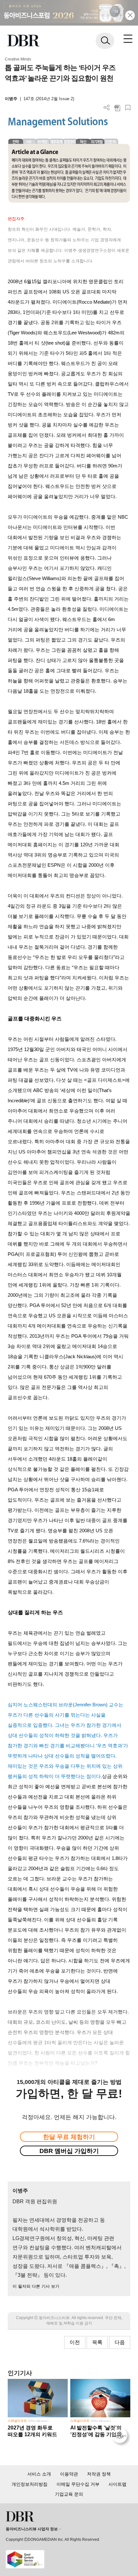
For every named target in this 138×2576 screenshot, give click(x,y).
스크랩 (128, 108)
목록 (97, 2342)
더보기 (107, 108)
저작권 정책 (99, 2474)
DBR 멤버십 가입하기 (69, 2151)
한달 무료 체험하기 (69, 2137)
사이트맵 (117, 2484)
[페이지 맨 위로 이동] (121, 2437)
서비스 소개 (39, 2474)
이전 (75, 2342)
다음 (120, 2342)
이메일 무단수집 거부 (78, 2484)
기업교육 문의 (69, 2494)
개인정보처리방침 (30, 2484)
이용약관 (69, 2474)
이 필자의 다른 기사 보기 (36, 2286)
